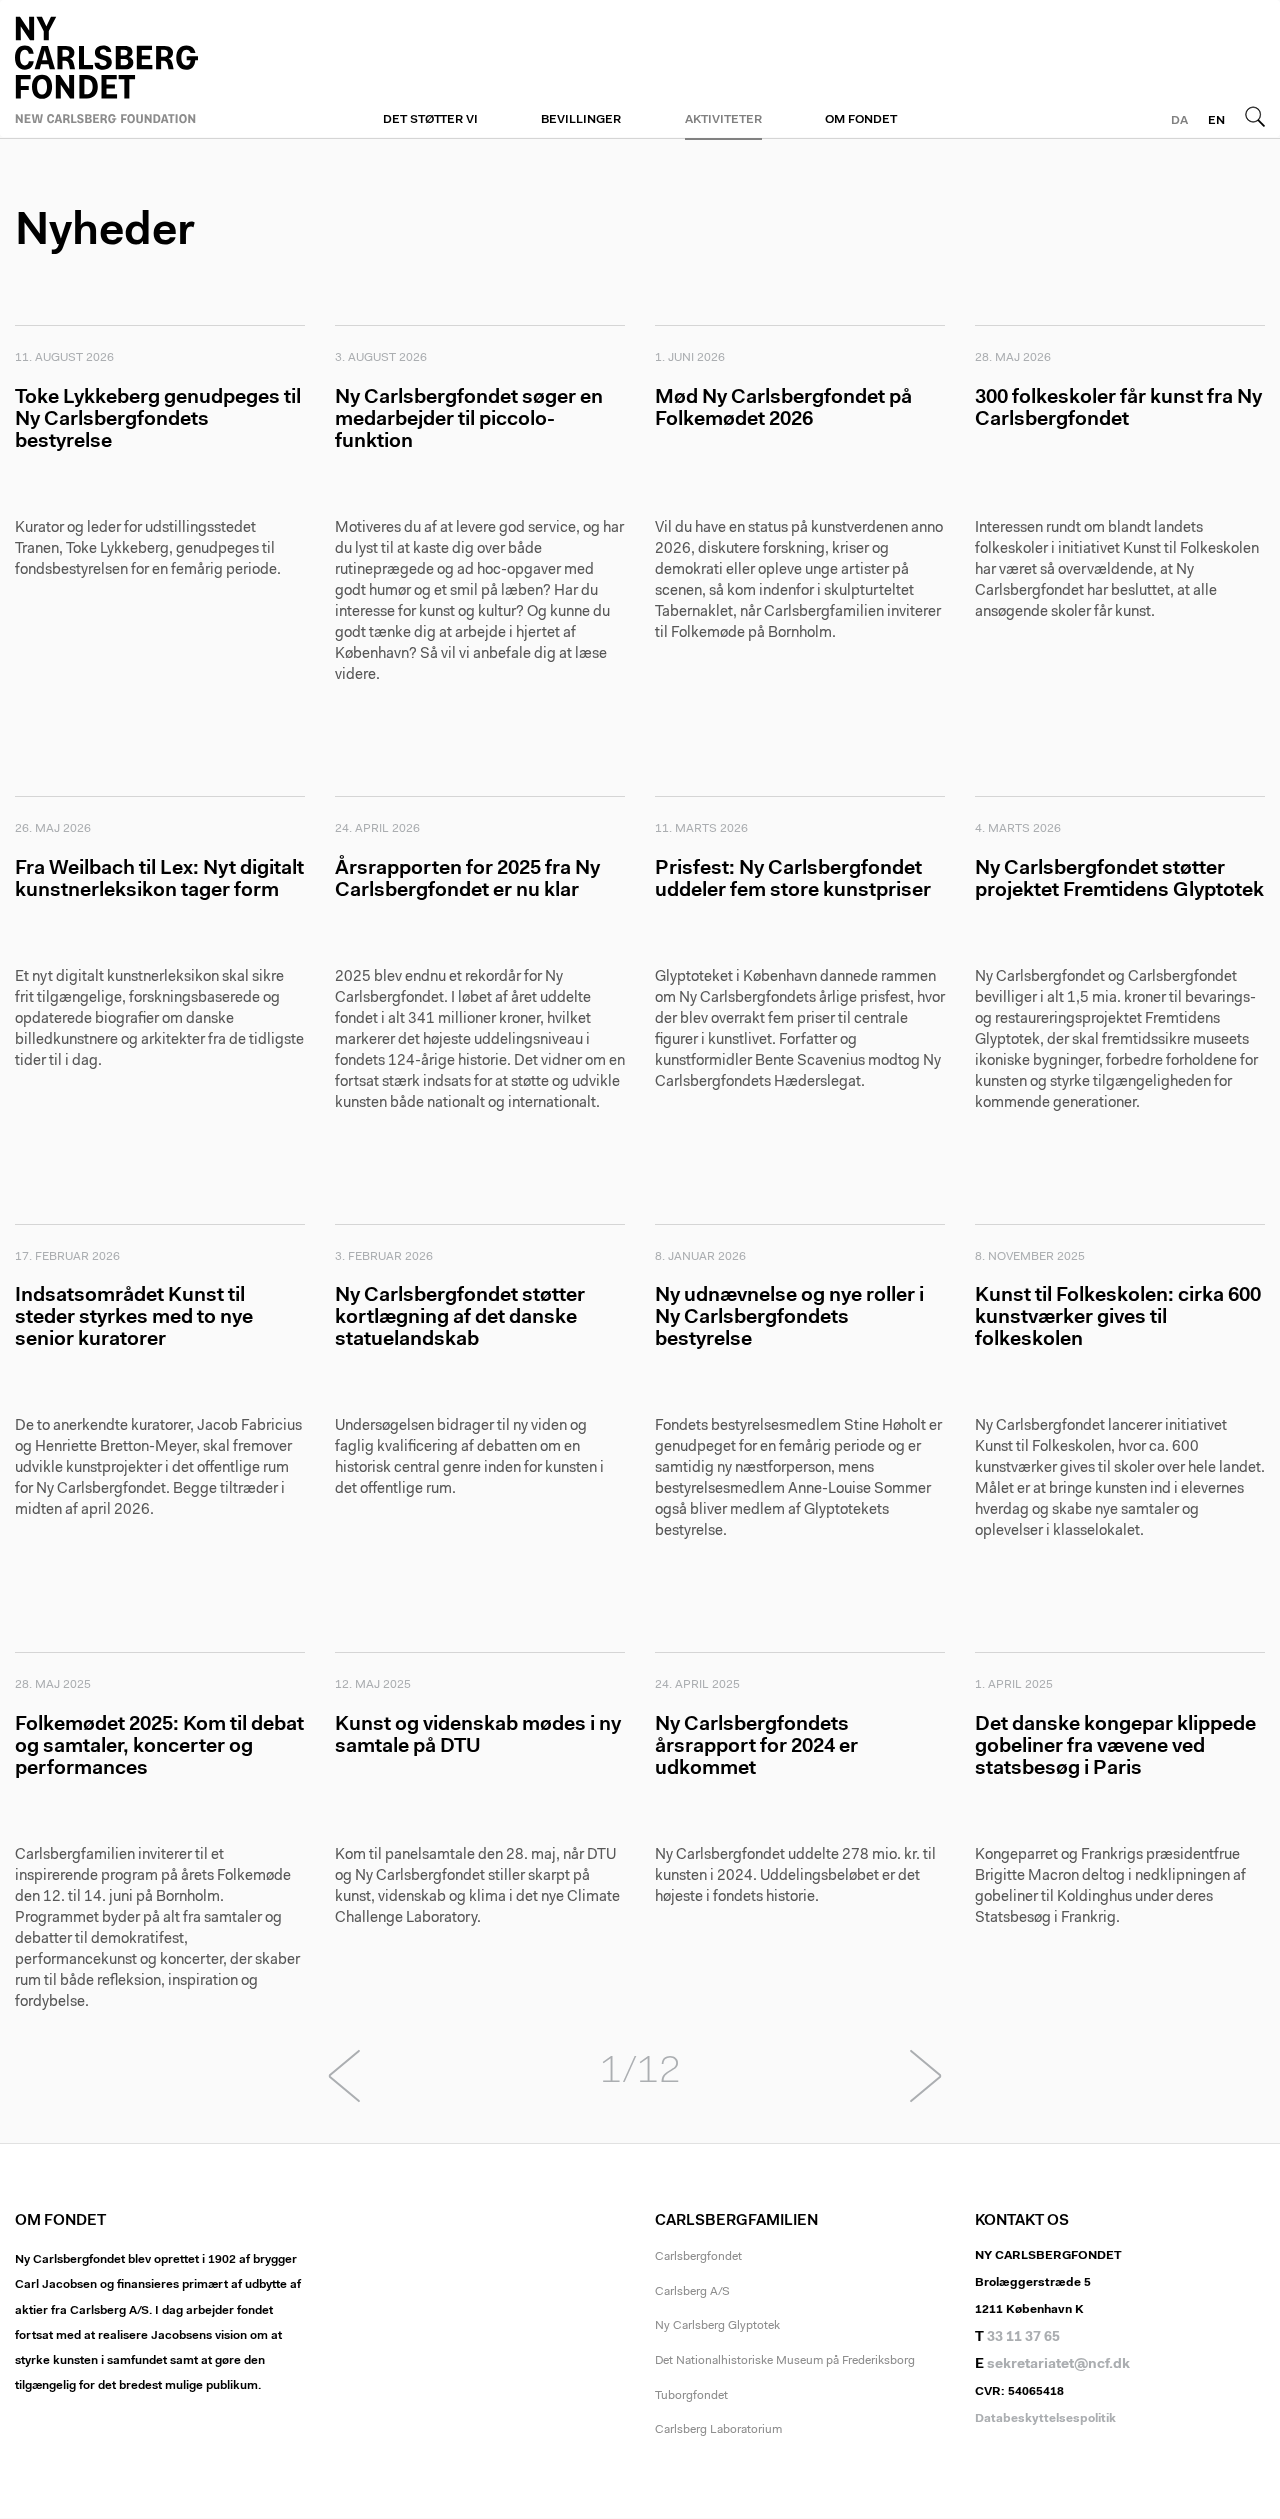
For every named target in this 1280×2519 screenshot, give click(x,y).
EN (1216, 121)
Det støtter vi (430, 120)
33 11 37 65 (1023, 2338)
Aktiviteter (723, 120)
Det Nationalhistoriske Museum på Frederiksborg (785, 2361)
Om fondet (861, 120)
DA (1179, 121)
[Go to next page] (926, 2082)
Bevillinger (581, 120)
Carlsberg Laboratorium (718, 2430)
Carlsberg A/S (692, 2292)
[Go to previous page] (354, 2082)
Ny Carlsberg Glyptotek (717, 2326)
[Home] (160, 67)
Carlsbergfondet (698, 2257)
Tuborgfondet (691, 2396)
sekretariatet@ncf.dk (1058, 2365)
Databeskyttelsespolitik (1045, 2419)
